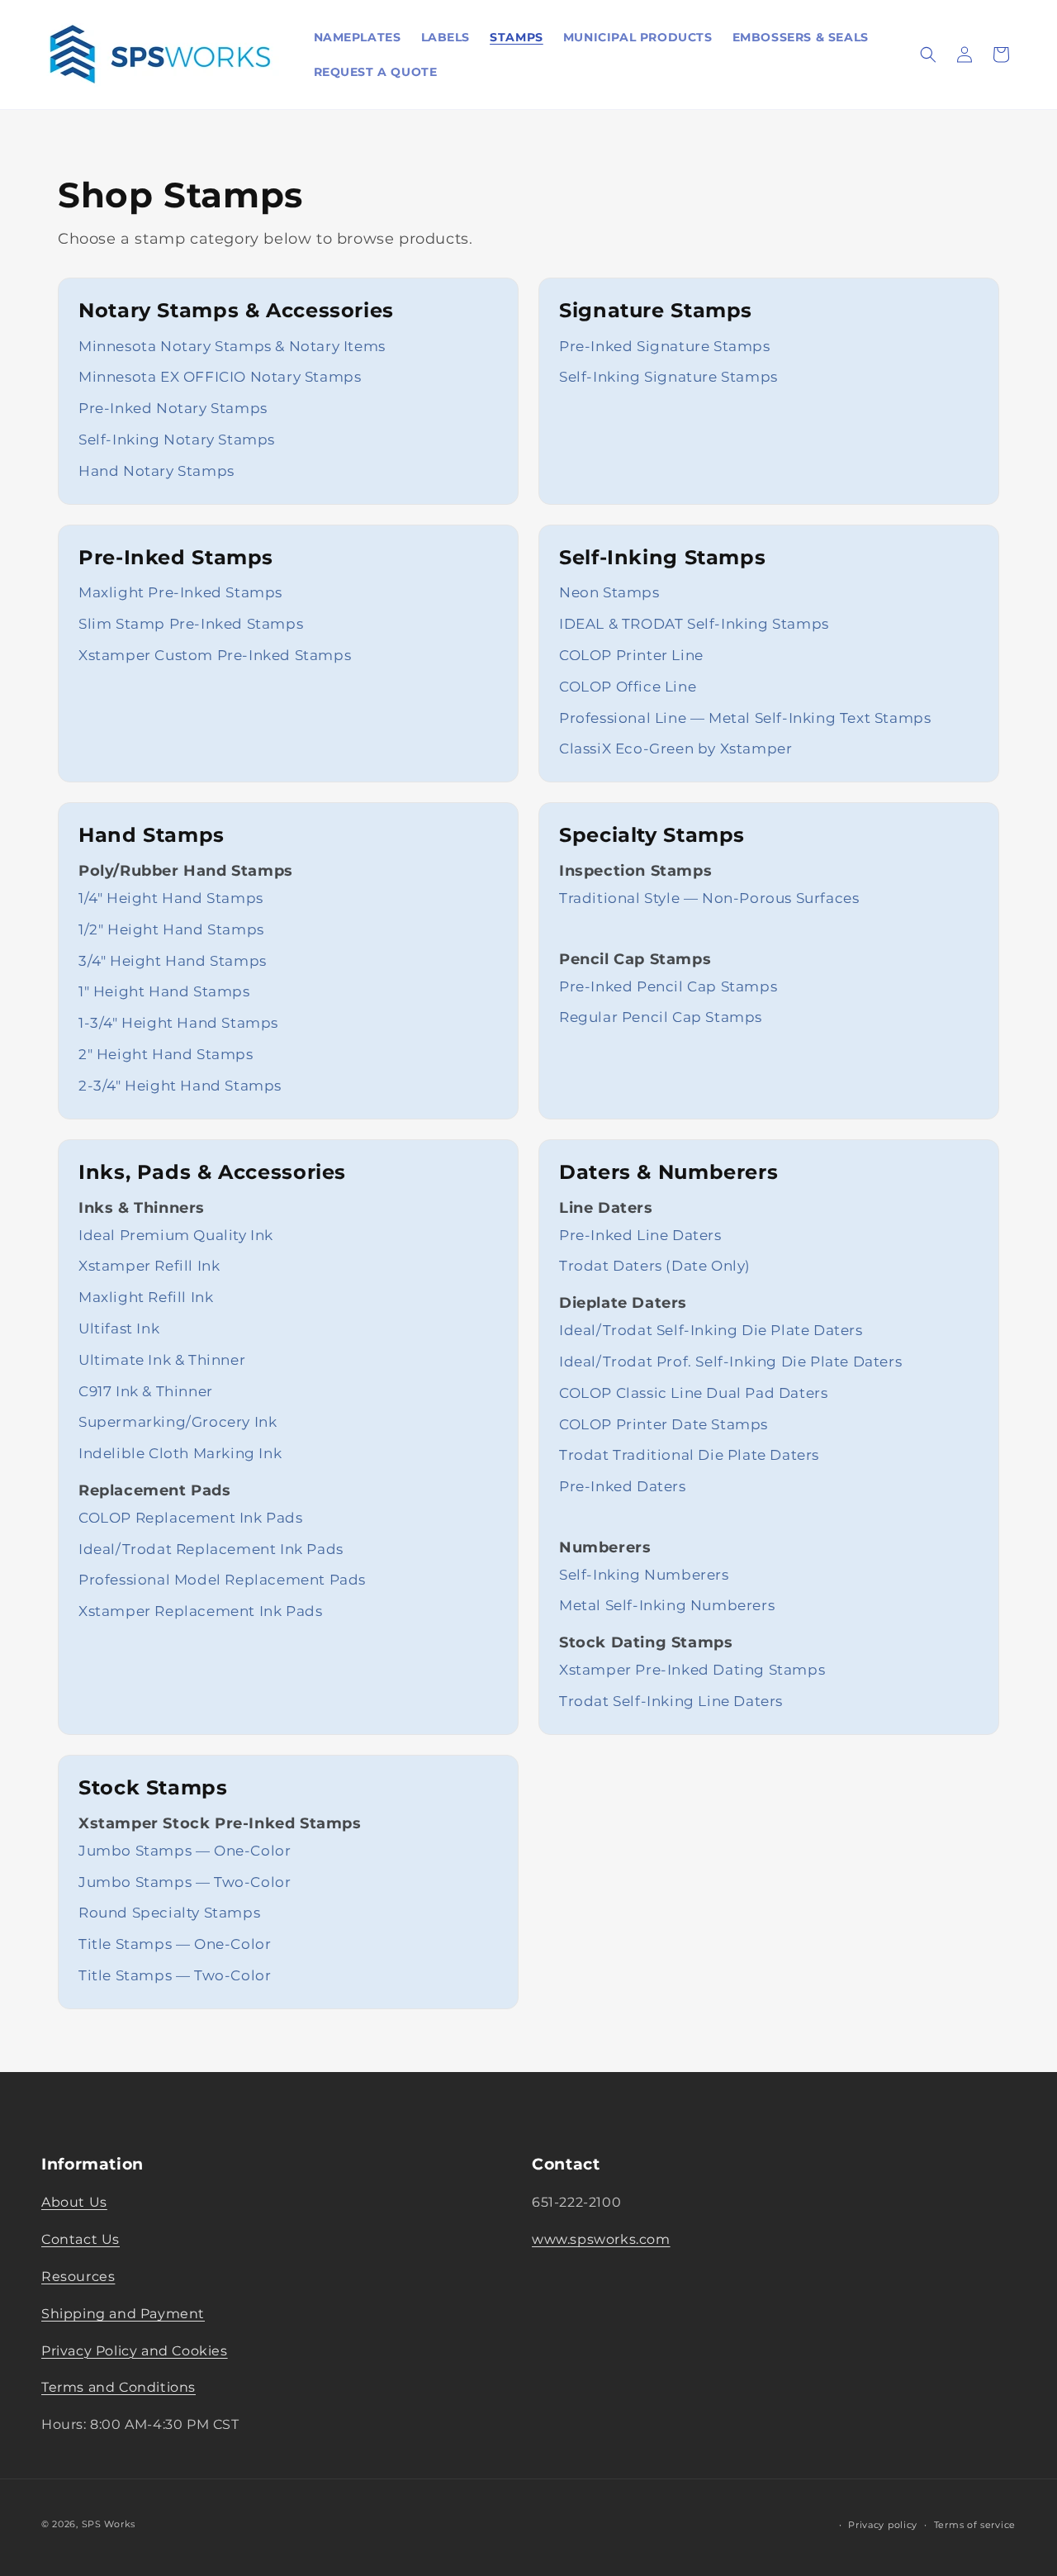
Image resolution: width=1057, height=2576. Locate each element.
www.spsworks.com (601, 2239)
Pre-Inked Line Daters (640, 1235)
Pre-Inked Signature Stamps (665, 346)
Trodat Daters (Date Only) (655, 1266)
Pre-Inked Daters (623, 1486)
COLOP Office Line (628, 687)
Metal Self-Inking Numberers (667, 1605)
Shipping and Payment (123, 2313)
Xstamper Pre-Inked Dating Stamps (692, 1670)
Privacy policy (883, 2524)
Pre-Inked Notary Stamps (173, 408)
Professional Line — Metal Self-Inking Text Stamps (745, 718)
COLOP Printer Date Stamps (664, 1424)
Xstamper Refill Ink (149, 1266)
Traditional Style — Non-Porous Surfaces (709, 898)
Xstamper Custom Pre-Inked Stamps (215, 655)
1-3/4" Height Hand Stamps (178, 1023)
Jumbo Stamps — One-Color (185, 1851)
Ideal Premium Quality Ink (176, 1235)
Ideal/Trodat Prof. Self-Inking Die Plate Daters (730, 1362)
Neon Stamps (609, 592)
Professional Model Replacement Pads (222, 1580)
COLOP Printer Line (631, 655)
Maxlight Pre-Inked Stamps (180, 592)
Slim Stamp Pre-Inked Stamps (191, 624)
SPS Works (109, 2524)
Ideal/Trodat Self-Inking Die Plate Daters (711, 1330)
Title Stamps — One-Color (175, 1944)
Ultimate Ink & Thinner (162, 1360)
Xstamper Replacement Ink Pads (200, 1611)
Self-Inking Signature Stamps (668, 377)
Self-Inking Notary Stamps (177, 440)
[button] (928, 55)
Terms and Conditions (118, 2387)
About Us (74, 2202)
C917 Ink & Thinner (146, 1391)
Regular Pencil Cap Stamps (661, 1017)
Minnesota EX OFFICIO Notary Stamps (220, 377)
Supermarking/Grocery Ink (178, 1422)
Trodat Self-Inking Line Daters (671, 1701)
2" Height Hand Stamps (166, 1054)
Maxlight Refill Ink (146, 1297)
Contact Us (81, 2239)
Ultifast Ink (119, 1328)
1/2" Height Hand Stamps (171, 929)
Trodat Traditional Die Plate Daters (689, 1455)
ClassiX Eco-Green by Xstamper (675, 749)
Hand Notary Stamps (156, 471)
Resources (78, 2277)
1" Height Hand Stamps (164, 991)
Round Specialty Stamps (169, 1913)
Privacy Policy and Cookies (135, 2350)
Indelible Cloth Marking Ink (180, 1453)
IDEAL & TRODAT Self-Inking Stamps (694, 624)
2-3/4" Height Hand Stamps (180, 1086)
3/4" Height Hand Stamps (173, 961)
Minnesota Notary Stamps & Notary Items (232, 346)
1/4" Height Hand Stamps (171, 898)
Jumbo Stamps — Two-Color (185, 1882)
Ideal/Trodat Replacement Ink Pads (211, 1549)
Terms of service (975, 2524)
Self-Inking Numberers (644, 1575)
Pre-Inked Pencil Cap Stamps (668, 986)
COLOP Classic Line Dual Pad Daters (693, 1393)
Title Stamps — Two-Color (175, 1975)
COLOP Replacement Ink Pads (191, 1518)
